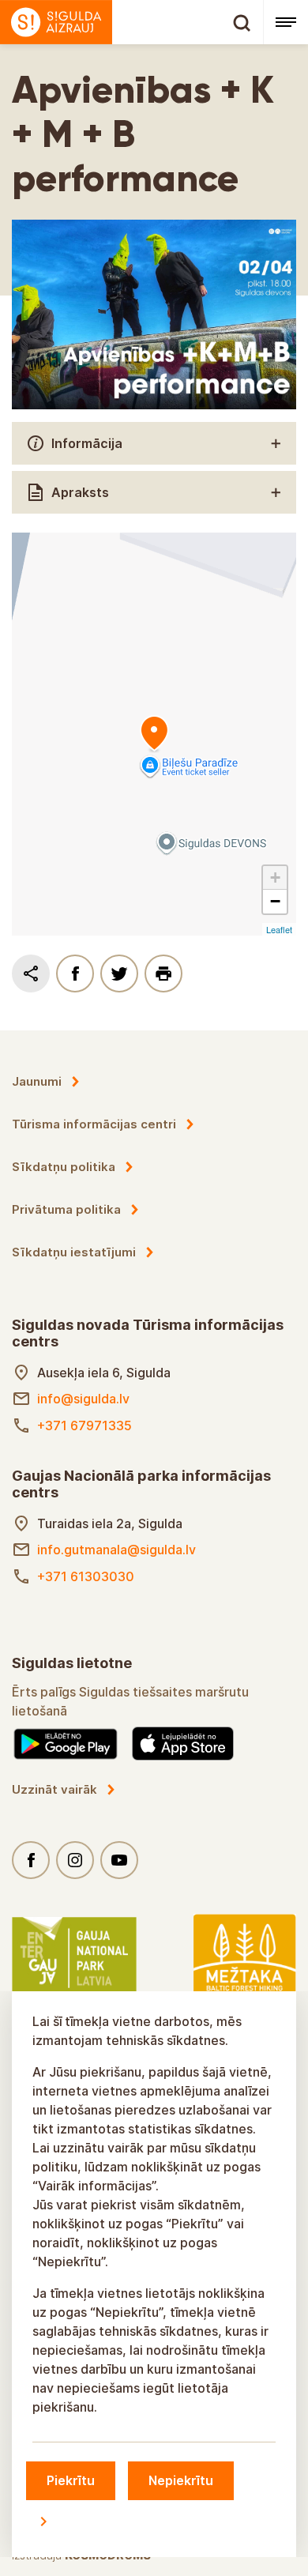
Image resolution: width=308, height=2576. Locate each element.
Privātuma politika (66, 1209)
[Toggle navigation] (285, 22)
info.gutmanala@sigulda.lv (116, 1550)
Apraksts (80, 492)
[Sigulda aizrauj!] (131, 22)
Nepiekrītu (181, 2480)
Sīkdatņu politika (64, 1167)
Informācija (87, 443)
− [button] (275, 901)
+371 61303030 (86, 1576)
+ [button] (275, 877)
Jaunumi (37, 1081)
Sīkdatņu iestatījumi (74, 1252)
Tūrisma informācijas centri (94, 1124)
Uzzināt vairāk (54, 1789)
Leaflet (279, 929)
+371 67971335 (85, 1425)
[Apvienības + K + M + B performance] (154, 734)
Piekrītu (71, 2480)
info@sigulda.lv (83, 1399)
